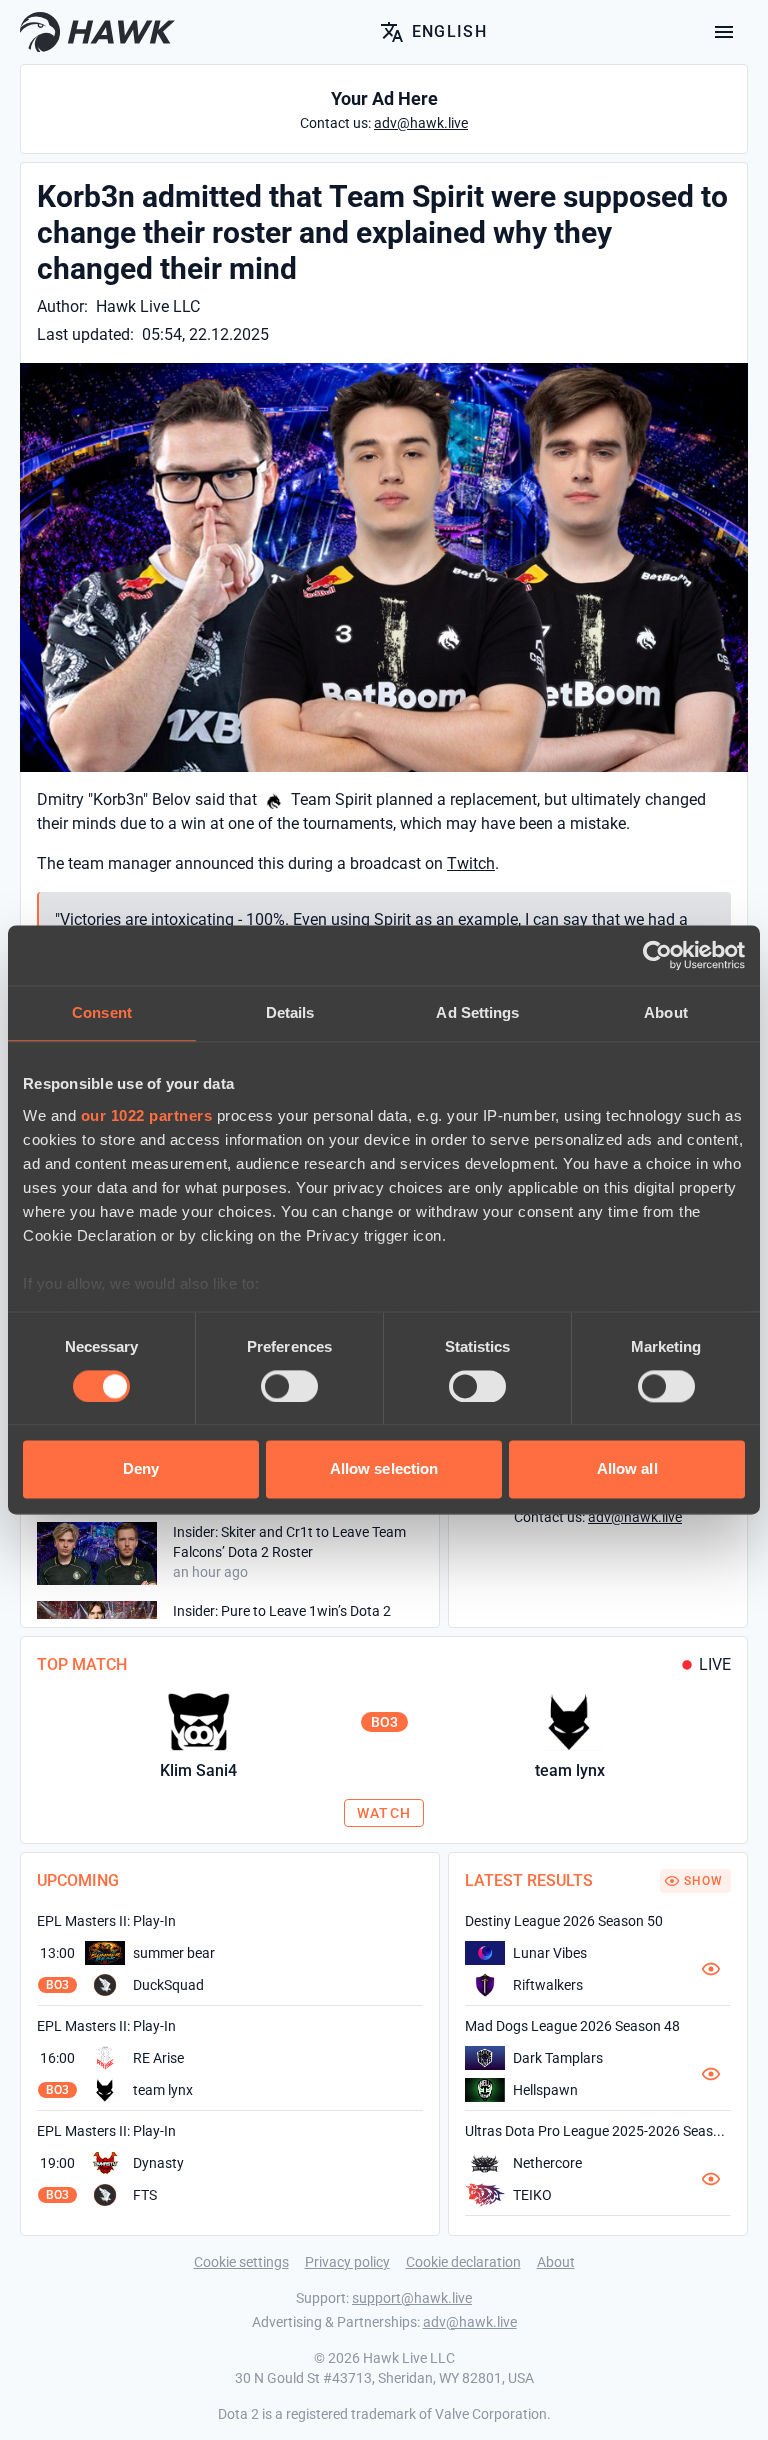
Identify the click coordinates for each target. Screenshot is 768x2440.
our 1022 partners (147, 1115)
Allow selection (384, 1469)
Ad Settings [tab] (477, 1012)
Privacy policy (347, 2262)
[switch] (289, 1386)
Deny (141, 1469)
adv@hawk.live (470, 2322)
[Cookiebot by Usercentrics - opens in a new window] (657, 955)
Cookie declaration (463, 2262)
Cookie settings (241, 2262)
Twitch (471, 863)
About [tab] (666, 1012)
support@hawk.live (412, 2298)
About (556, 2262)
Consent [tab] (102, 1012)
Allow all (627, 1469)
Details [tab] (290, 1012)
